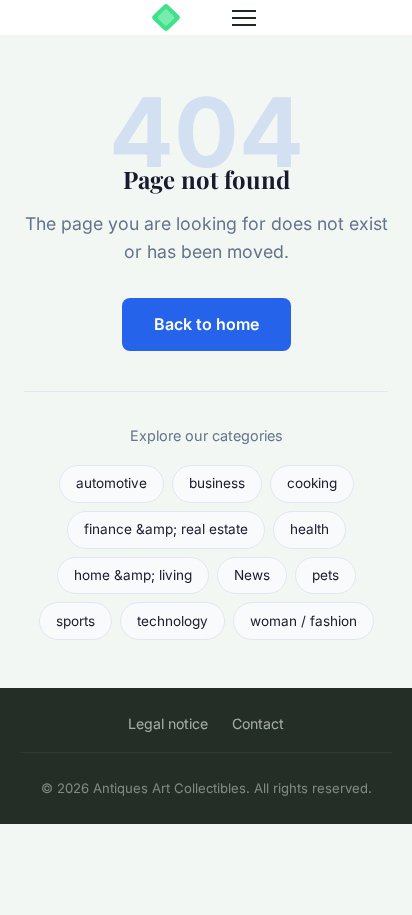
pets (325, 575)
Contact (258, 723)
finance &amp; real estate (166, 529)
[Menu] (244, 18)
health (309, 529)
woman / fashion (303, 621)
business (217, 483)
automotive (111, 483)
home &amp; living (133, 575)
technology (172, 621)
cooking (312, 483)
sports (75, 621)
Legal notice (168, 723)
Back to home (206, 324)
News (252, 575)
